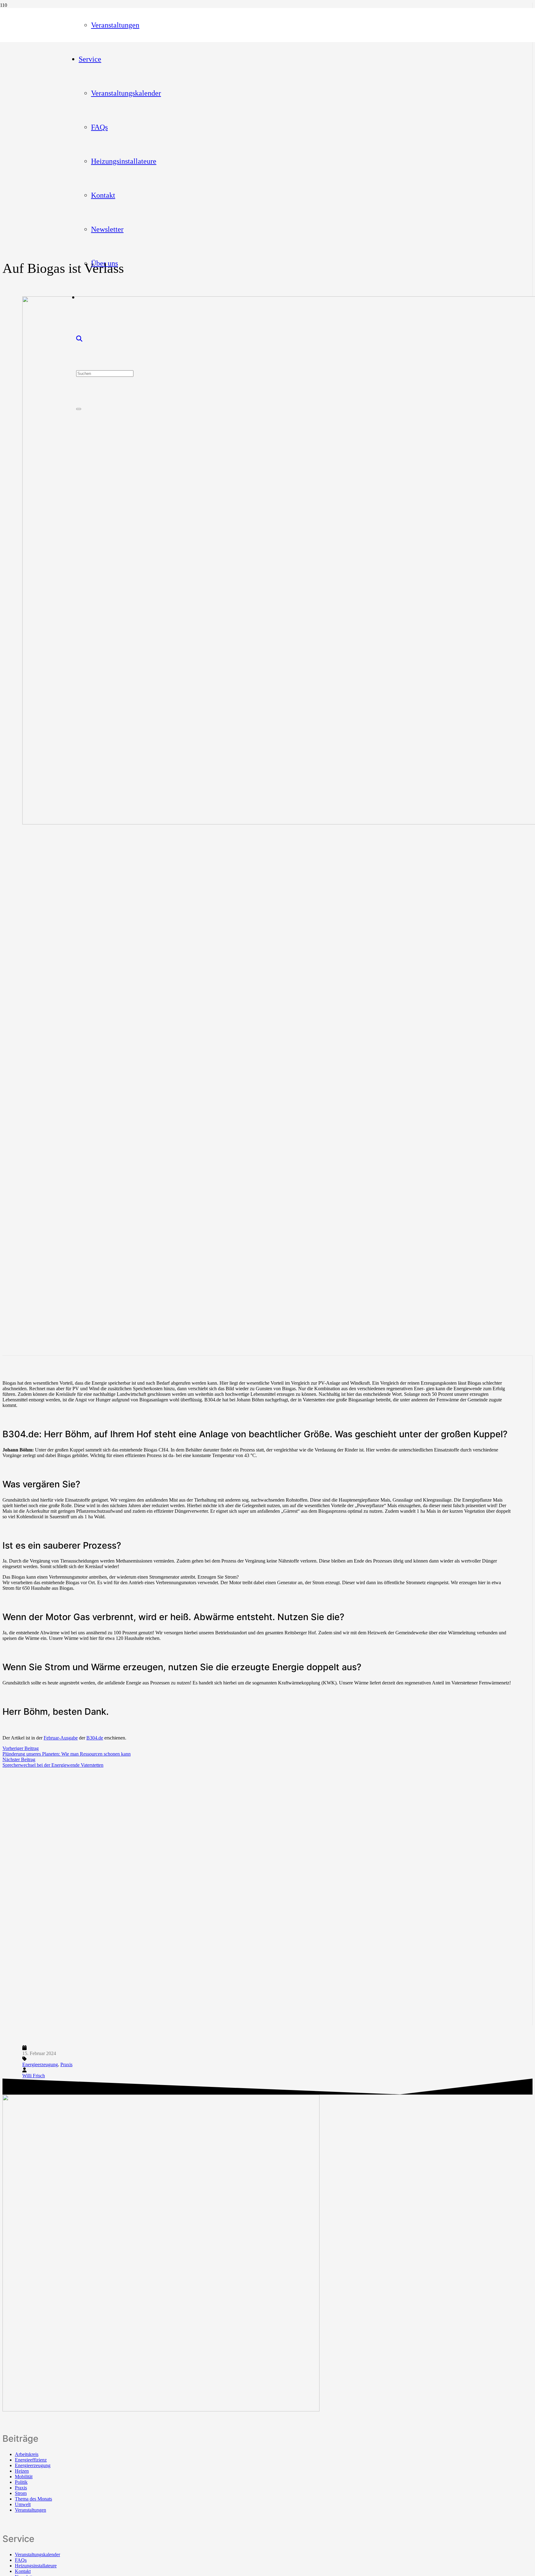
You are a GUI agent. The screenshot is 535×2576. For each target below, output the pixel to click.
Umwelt (23, 2504)
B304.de (95, 1738)
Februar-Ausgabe (61, 1738)
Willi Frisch (34, 2076)
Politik (21, 2482)
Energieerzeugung (40, 2064)
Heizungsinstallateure (36, 2566)
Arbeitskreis (27, 2454)
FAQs (21, 2560)
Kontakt (23, 2571)
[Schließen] (79, 409)
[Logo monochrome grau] (161, 2410)
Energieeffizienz (31, 2460)
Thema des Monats (33, 2499)
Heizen (22, 2471)
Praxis (66, 2064)
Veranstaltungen (30, 2510)
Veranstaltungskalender (37, 2554)
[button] (79, 339)
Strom (21, 2493)
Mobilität (24, 2477)
